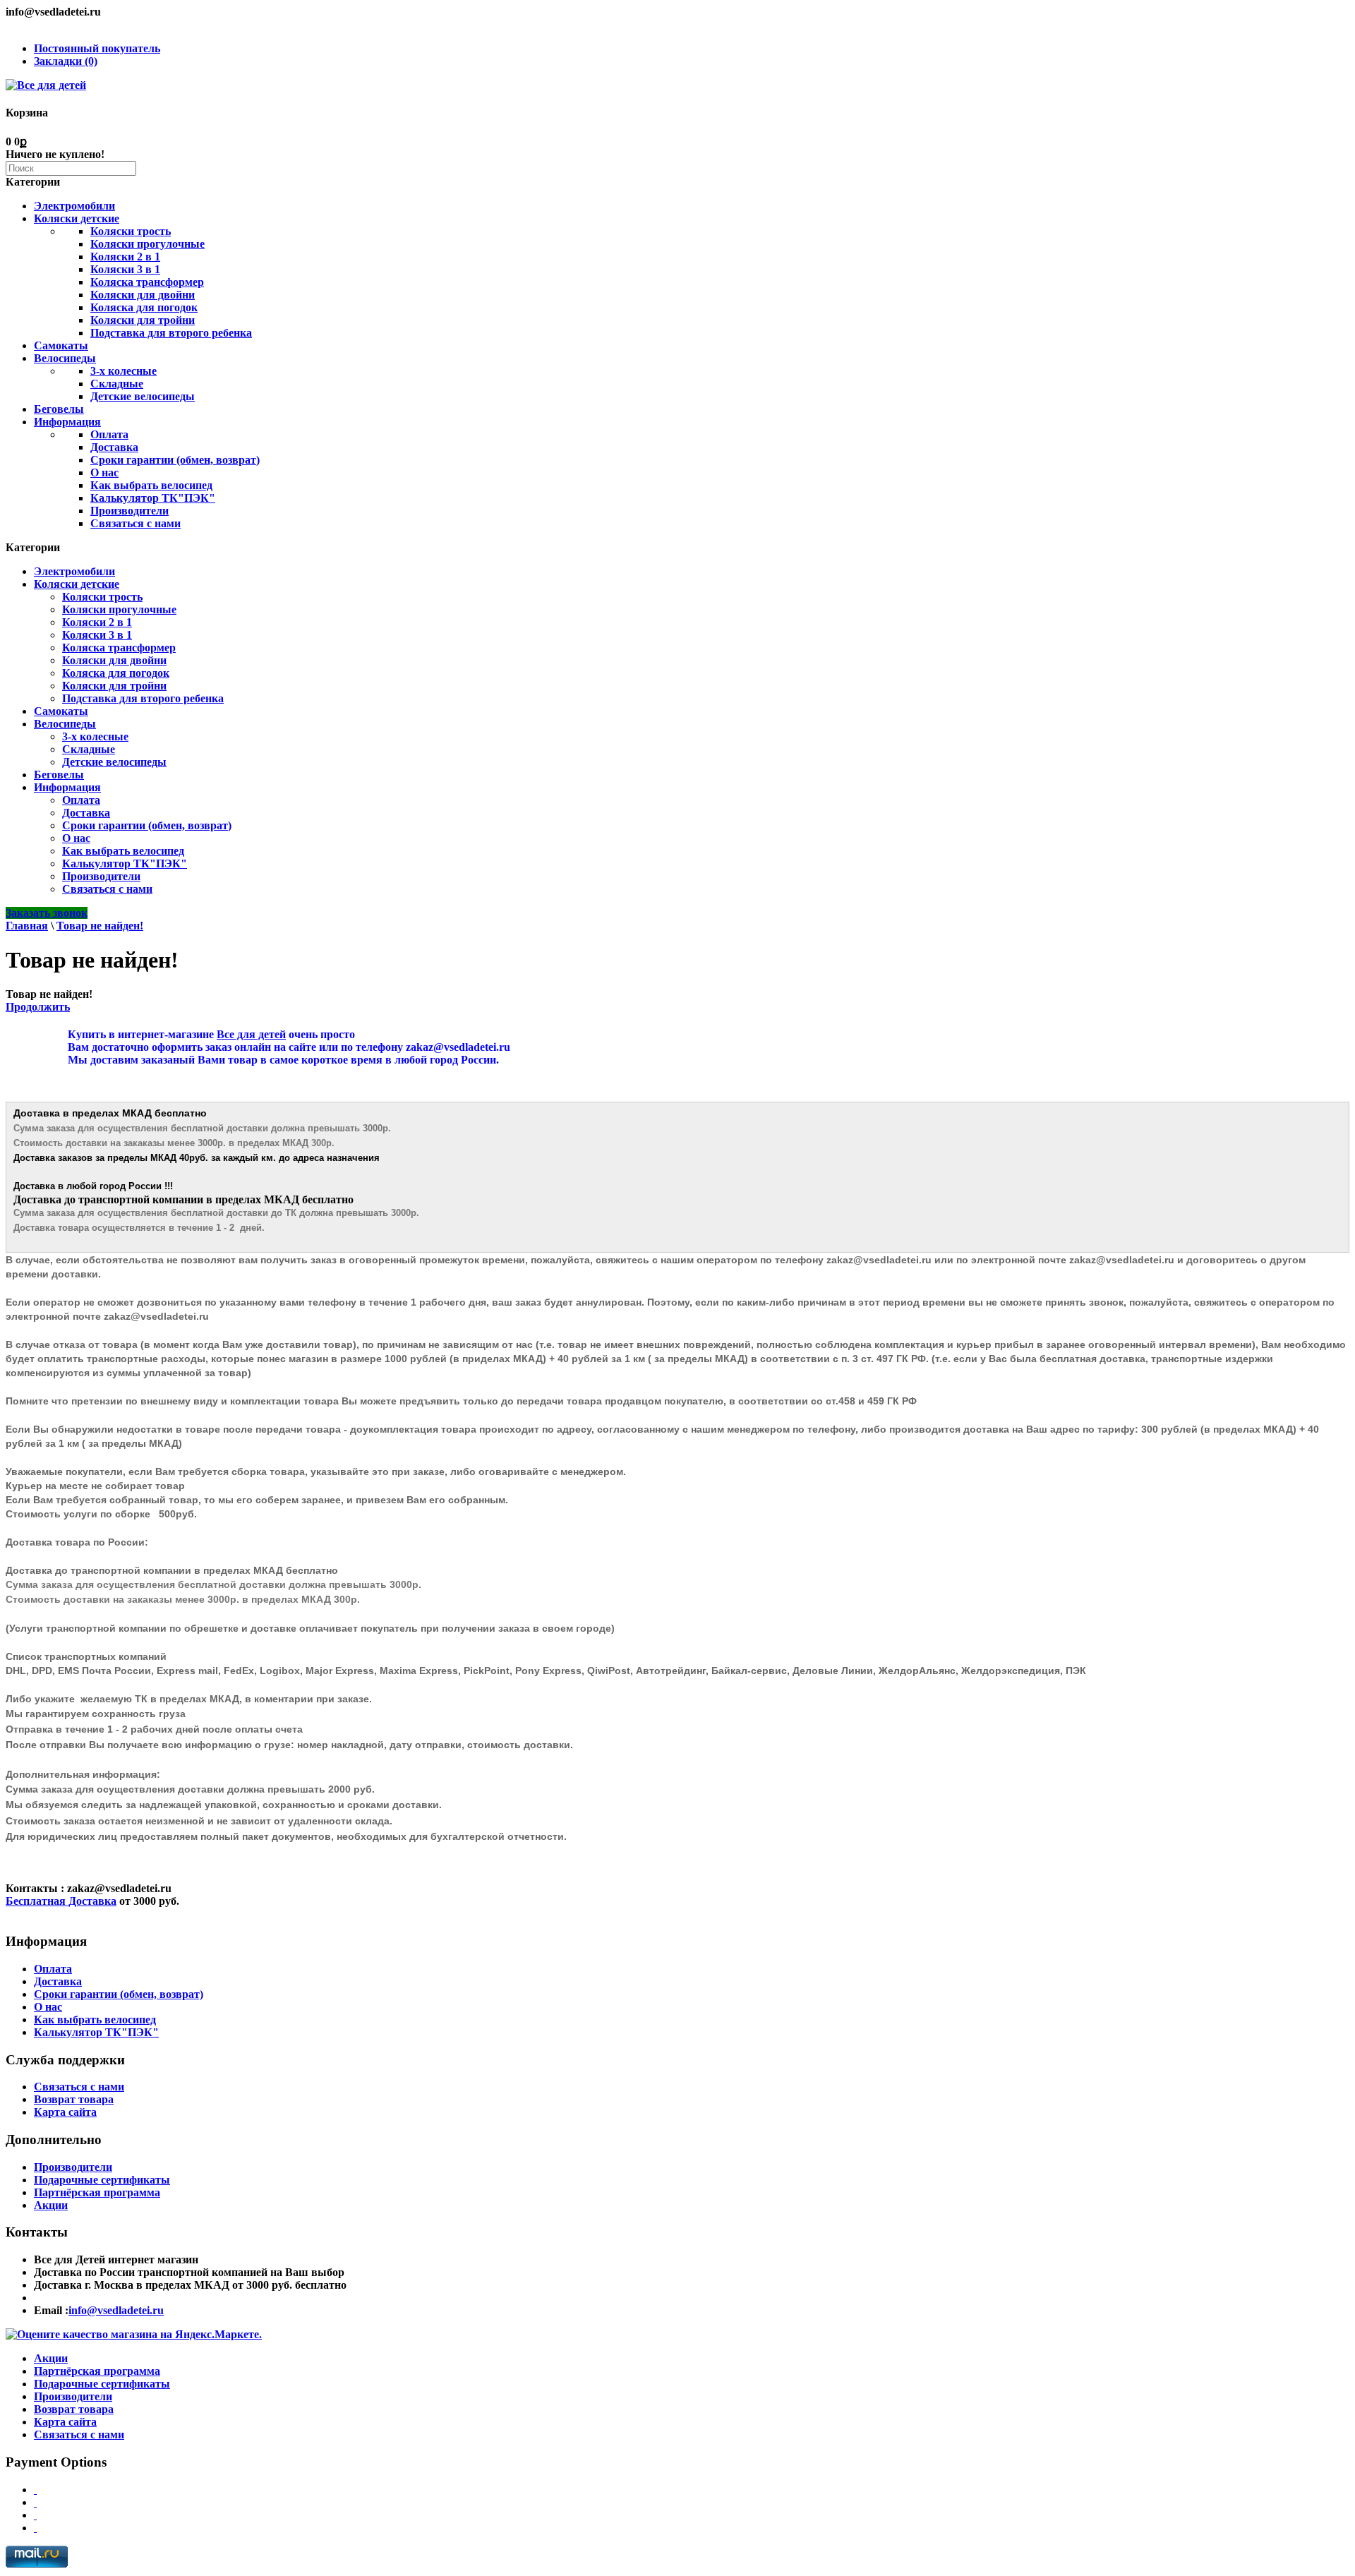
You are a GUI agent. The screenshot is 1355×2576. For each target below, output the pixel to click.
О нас (104, 473)
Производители (130, 511)
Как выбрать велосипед (151, 485)
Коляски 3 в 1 (125, 269)
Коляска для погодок (144, 307)
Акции (51, 2205)
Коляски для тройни (143, 320)
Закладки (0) (66, 61)
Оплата (109, 434)
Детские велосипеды (143, 396)
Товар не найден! (100, 926)
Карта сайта (65, 2112)
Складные (117, 384)
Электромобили (74, 206)
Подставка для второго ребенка (171, 333)
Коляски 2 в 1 (125, 257)
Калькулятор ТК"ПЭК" (153, 498)
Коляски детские (77, 218)
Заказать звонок (47, 913)
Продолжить (38, 1007)
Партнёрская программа (97, 2192)
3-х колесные (124, 371)
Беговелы (59, 409)
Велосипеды (65, 358)
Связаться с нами (135, 523)
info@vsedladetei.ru (116, 2310)
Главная (27, 926)
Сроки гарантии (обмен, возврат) (175, 460)
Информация (67, 422)
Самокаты (61, 345)
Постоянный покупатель (97, 48)
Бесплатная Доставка (61, 1901)
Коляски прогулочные (147, 244)
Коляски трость (131, 231)
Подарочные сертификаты (102, 2180)
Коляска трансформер (147, 282)
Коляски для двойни (143, 295)
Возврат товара (74, 2099)
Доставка (114, 447)
